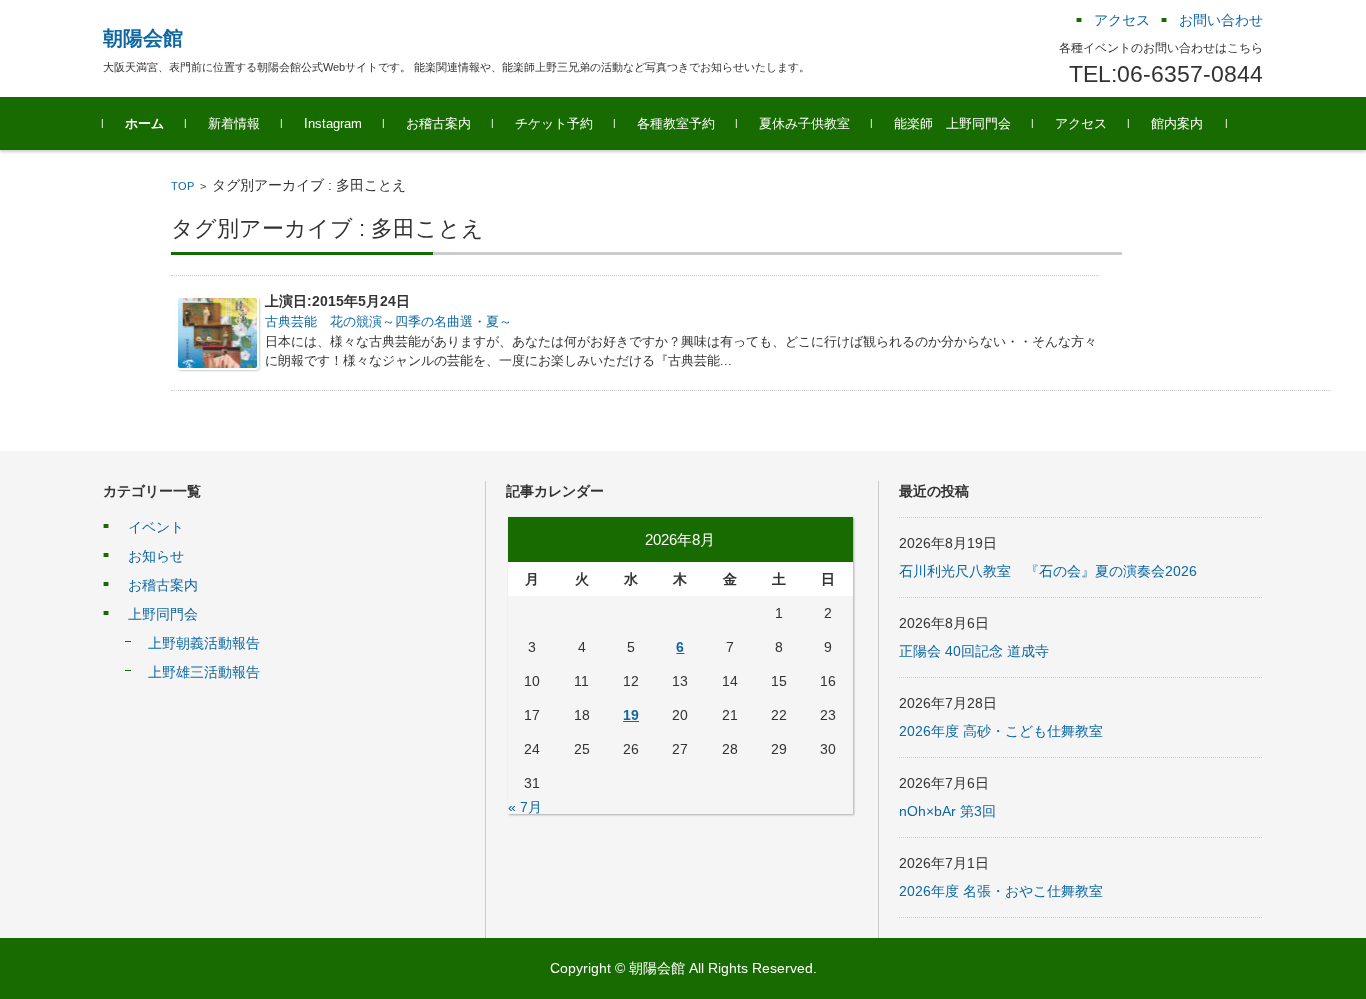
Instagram (333, 123)
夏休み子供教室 (804, 123)
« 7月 (525, 807)
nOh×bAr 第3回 (947, 811)
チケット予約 (554, 123)
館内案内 (1177, 123)
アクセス (1081, 123)
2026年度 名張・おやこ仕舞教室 (1001, 891)
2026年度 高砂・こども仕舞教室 (1001, 731)
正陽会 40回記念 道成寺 (974, 651)
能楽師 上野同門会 (952, 123)
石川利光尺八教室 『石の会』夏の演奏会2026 (1048, 571)
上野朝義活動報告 (204, 643)
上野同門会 (163, 614)
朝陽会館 (143, 38)
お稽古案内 (438, 123)
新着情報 (234, 123)
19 (631, 715)
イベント (156, 527)
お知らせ (156, 556)
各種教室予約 (676, 123)
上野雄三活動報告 (204, 672)
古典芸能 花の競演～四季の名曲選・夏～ (388, 321)
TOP (182, 186)
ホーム (144, 123)
